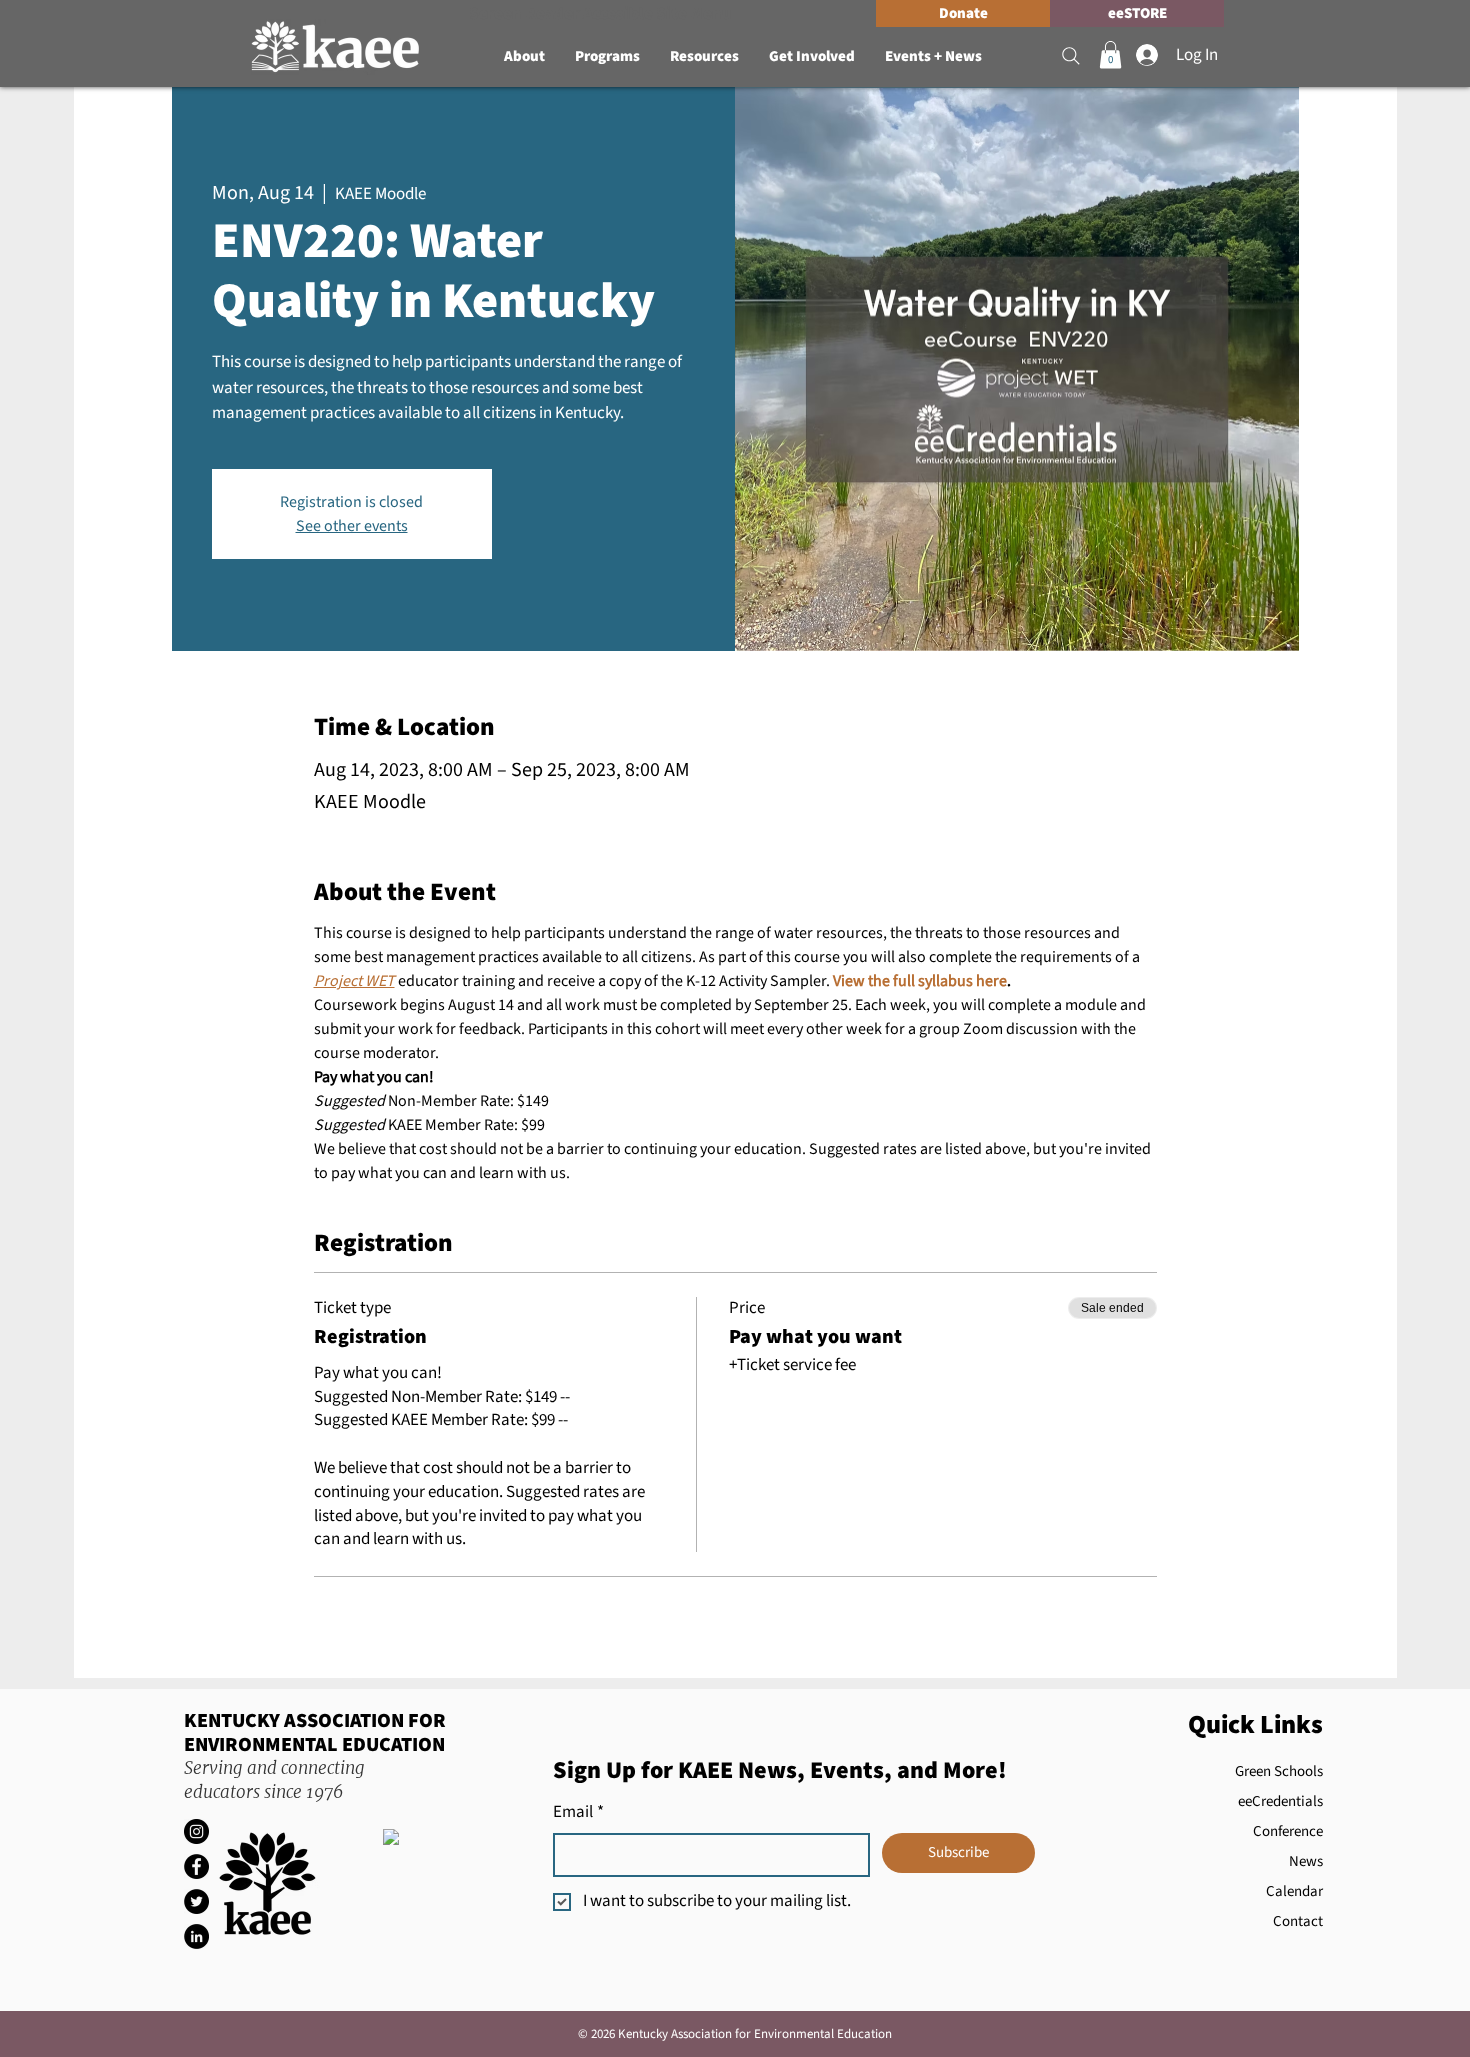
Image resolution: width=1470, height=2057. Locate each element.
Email (578, 1812)
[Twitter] (196, 1901)
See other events (352, 526)
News (1306, 1861)
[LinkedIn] (196, 1936)
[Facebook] (196, 1866)
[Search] (1071, 56)
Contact (1298, 1921)
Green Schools (1279, 1771)
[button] (524, 57)
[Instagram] (196, 1831)
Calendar (1294, 1891)
